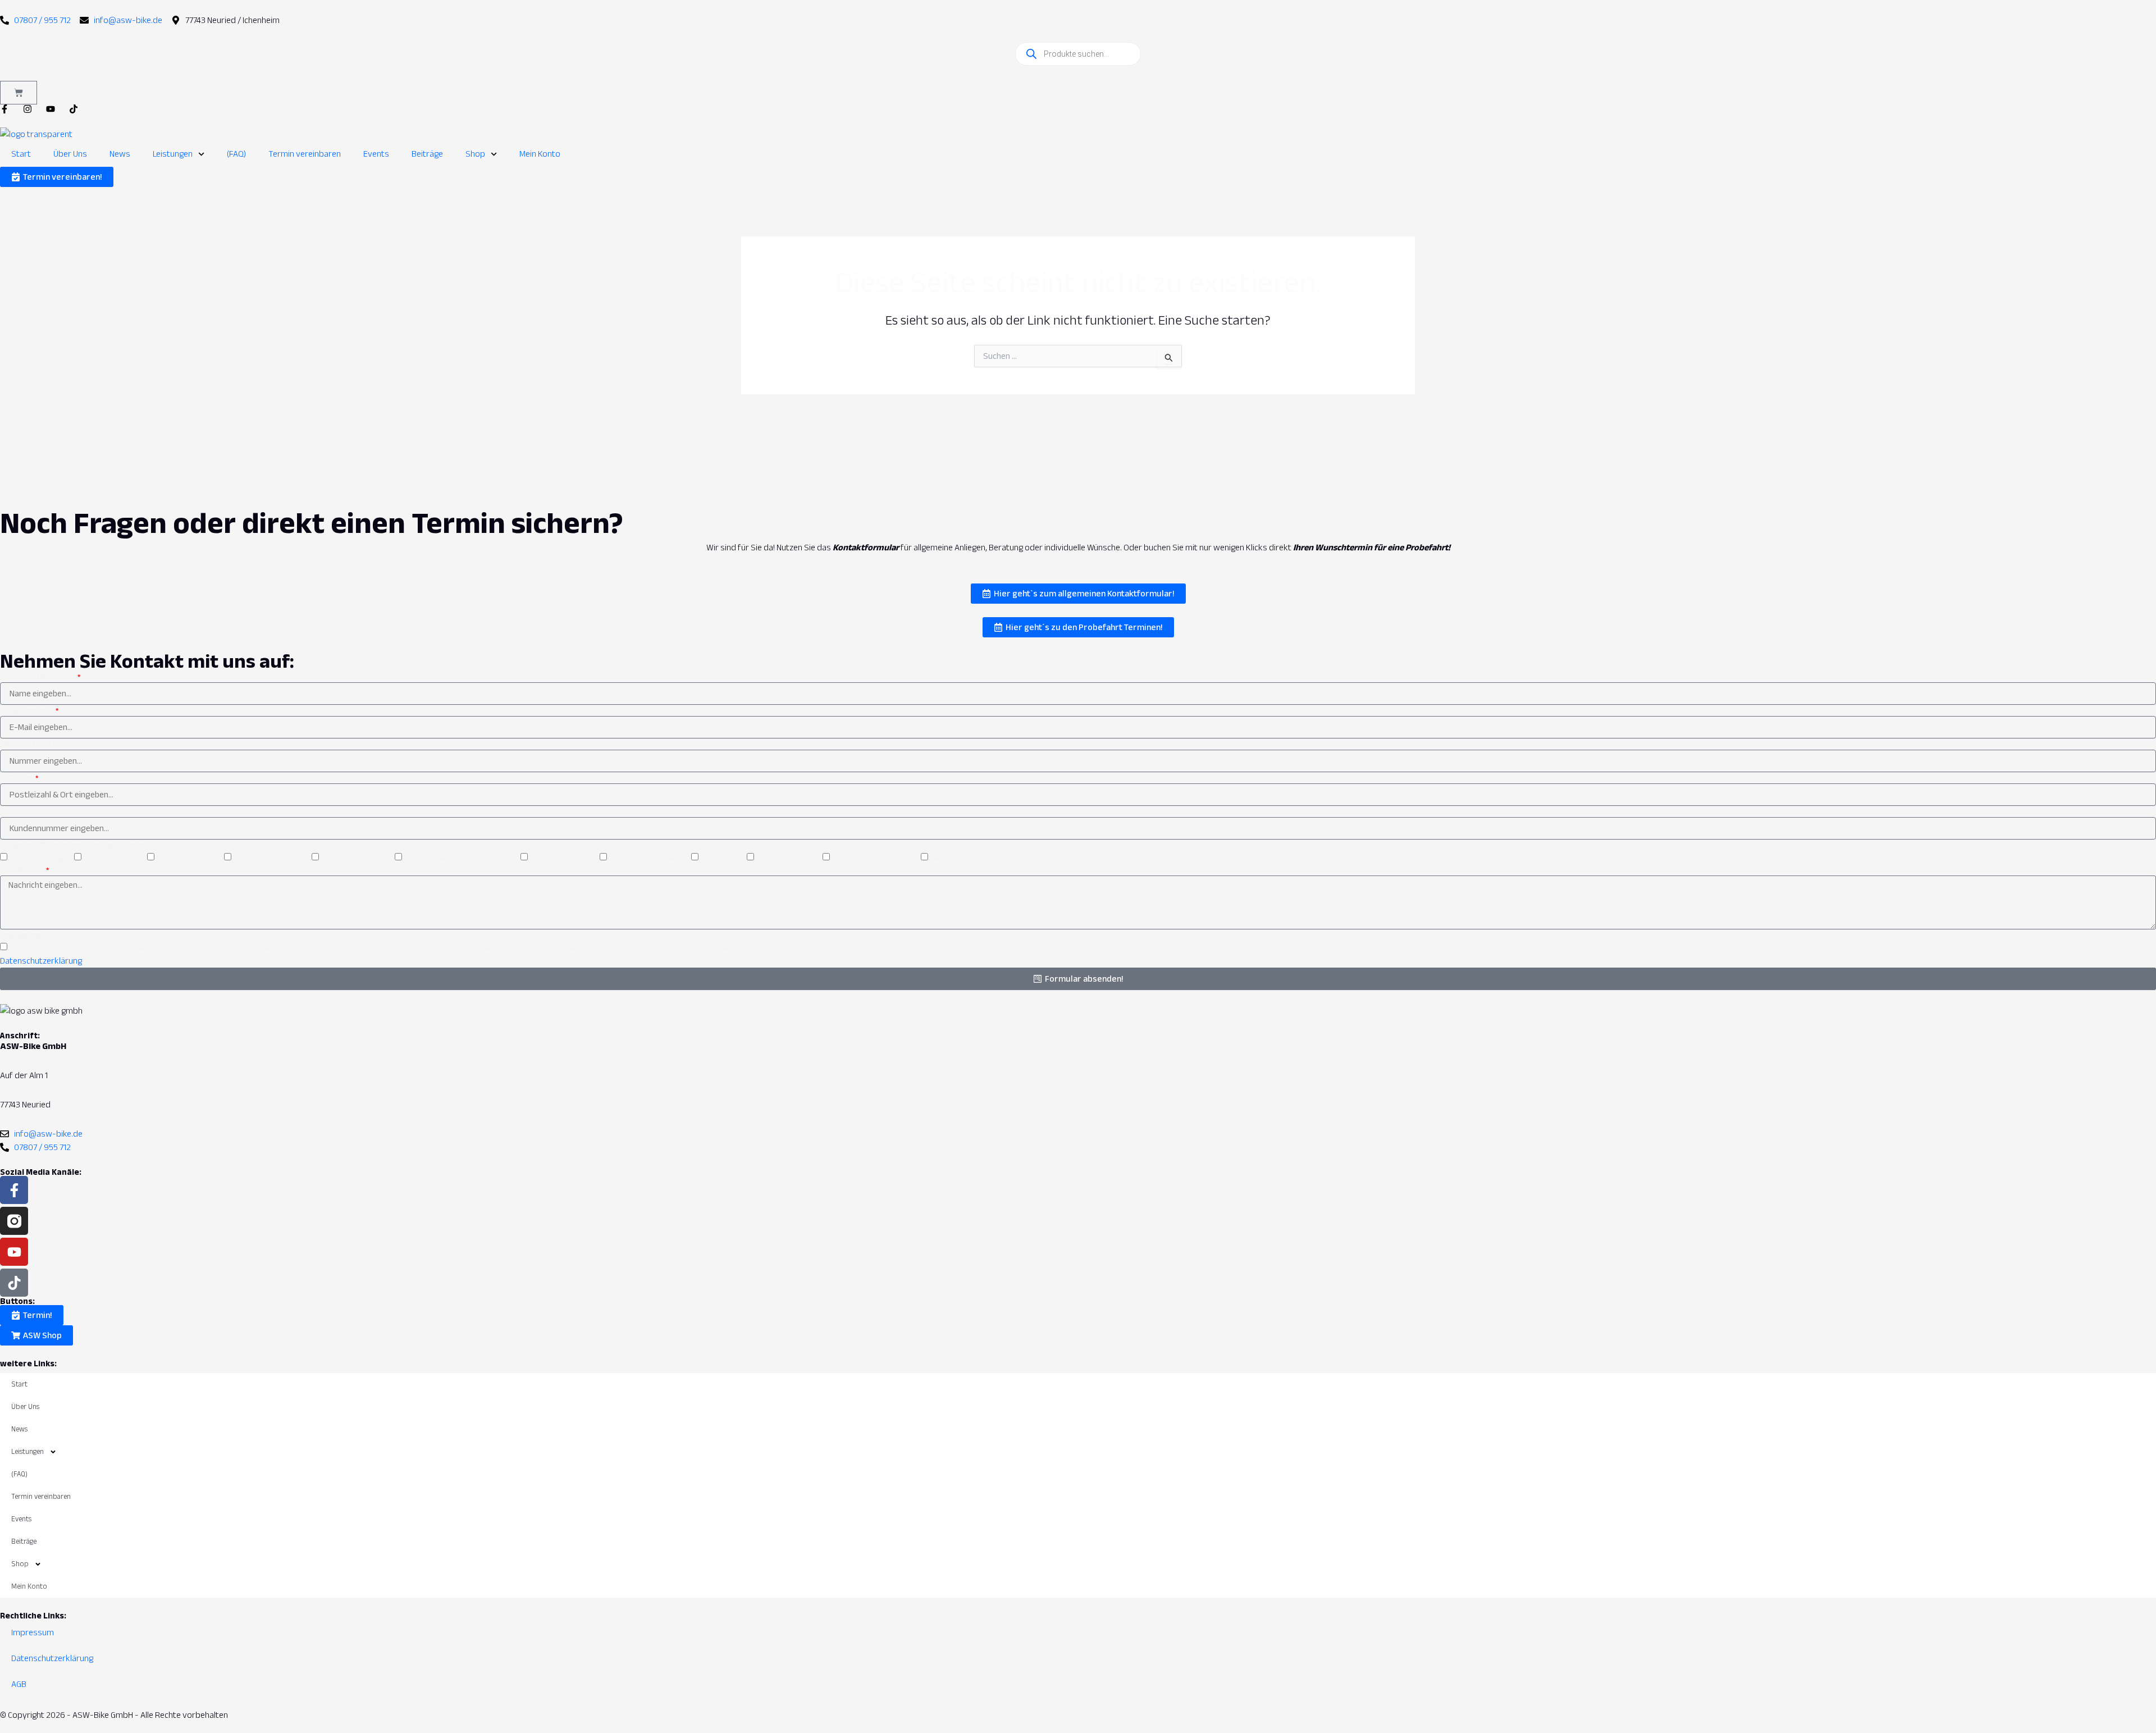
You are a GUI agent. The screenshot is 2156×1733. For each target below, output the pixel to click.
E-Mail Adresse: (27, 710)
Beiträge (427, 154)
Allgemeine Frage (39, 858)
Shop (475, 154)
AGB (19, 1684)
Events (376, 154)
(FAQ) (236, 154)
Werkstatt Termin (112, 858)
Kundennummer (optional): (46, 811)
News (120, 154)
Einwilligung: (21, 935)
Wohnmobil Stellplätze (647, 858)
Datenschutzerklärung (41, 961)
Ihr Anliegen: (22, 870)
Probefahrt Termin (187, 858)
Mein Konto (540, 154)
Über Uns (70, 154)
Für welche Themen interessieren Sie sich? (73, 845)
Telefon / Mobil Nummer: (41, 744)
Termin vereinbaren (305, 154)
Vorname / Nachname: (38, 677)
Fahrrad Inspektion (562, 858)
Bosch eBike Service (355, 858)
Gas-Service (721, 858)
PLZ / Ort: (17, 778)
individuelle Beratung (269, 858)
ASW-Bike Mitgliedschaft (873, 858)
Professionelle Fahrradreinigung (459, 858)
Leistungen (173, 154)
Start (21, 154)
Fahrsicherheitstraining (970, 858)
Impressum (33, 1632)
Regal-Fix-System (786, 858)
